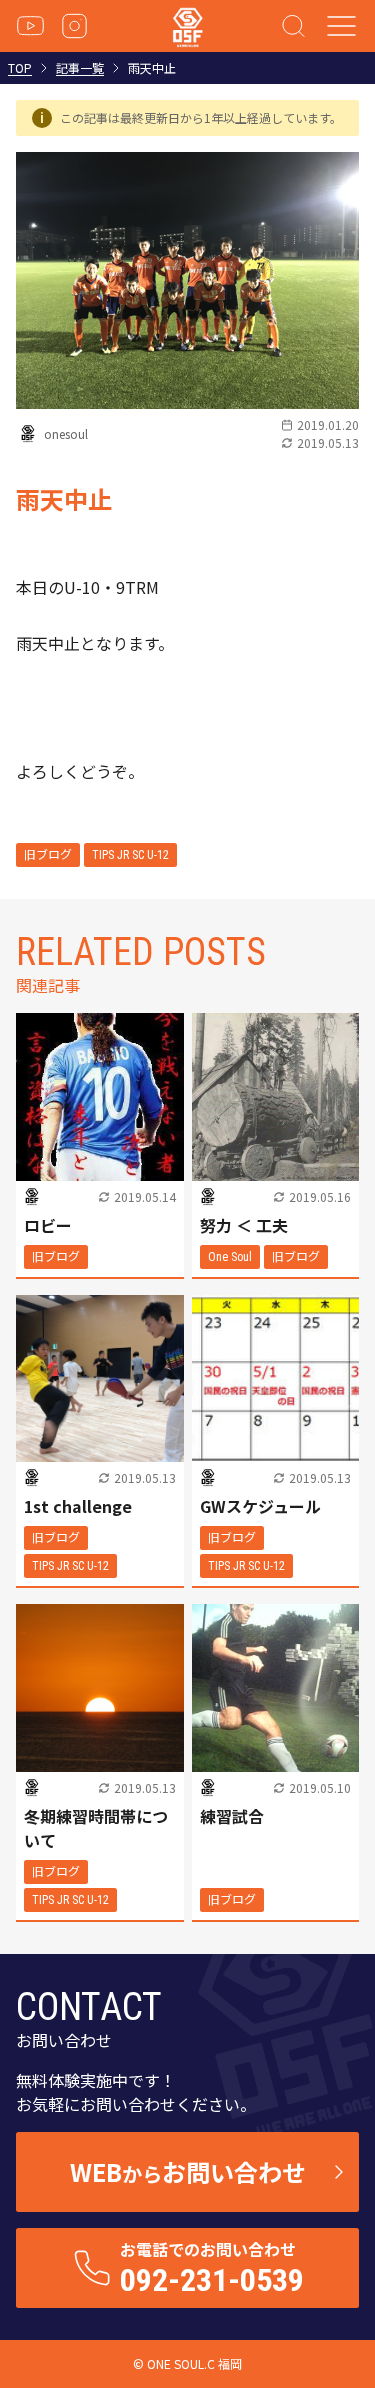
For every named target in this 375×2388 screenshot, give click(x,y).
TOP (20, 68)
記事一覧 (80, 68)
